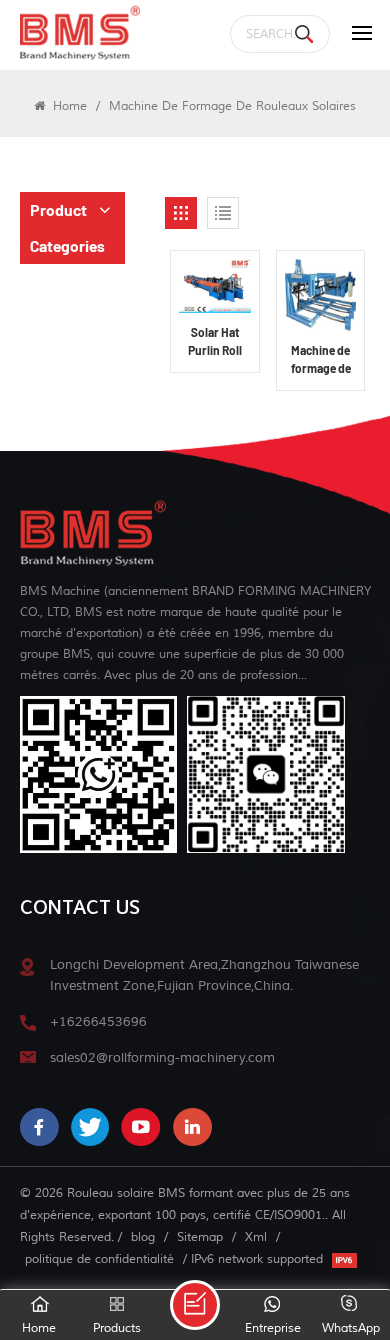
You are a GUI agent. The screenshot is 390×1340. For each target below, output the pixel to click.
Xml (256, 1237)
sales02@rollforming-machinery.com (162, 1057)
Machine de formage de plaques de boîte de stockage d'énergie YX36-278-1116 (321, 360)
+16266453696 (98, 1021)
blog (143, 1237)
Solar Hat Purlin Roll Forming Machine (215, 342)
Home (68, 106)
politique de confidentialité (99, 1259)
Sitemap (200, 1237)
